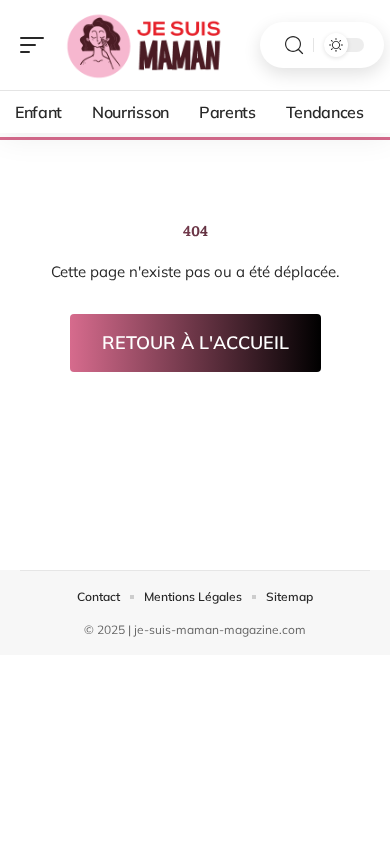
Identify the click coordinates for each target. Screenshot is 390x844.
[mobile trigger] (37, 45)
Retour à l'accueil (195, 342)
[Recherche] (294, 45)
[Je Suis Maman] (144, 45)
